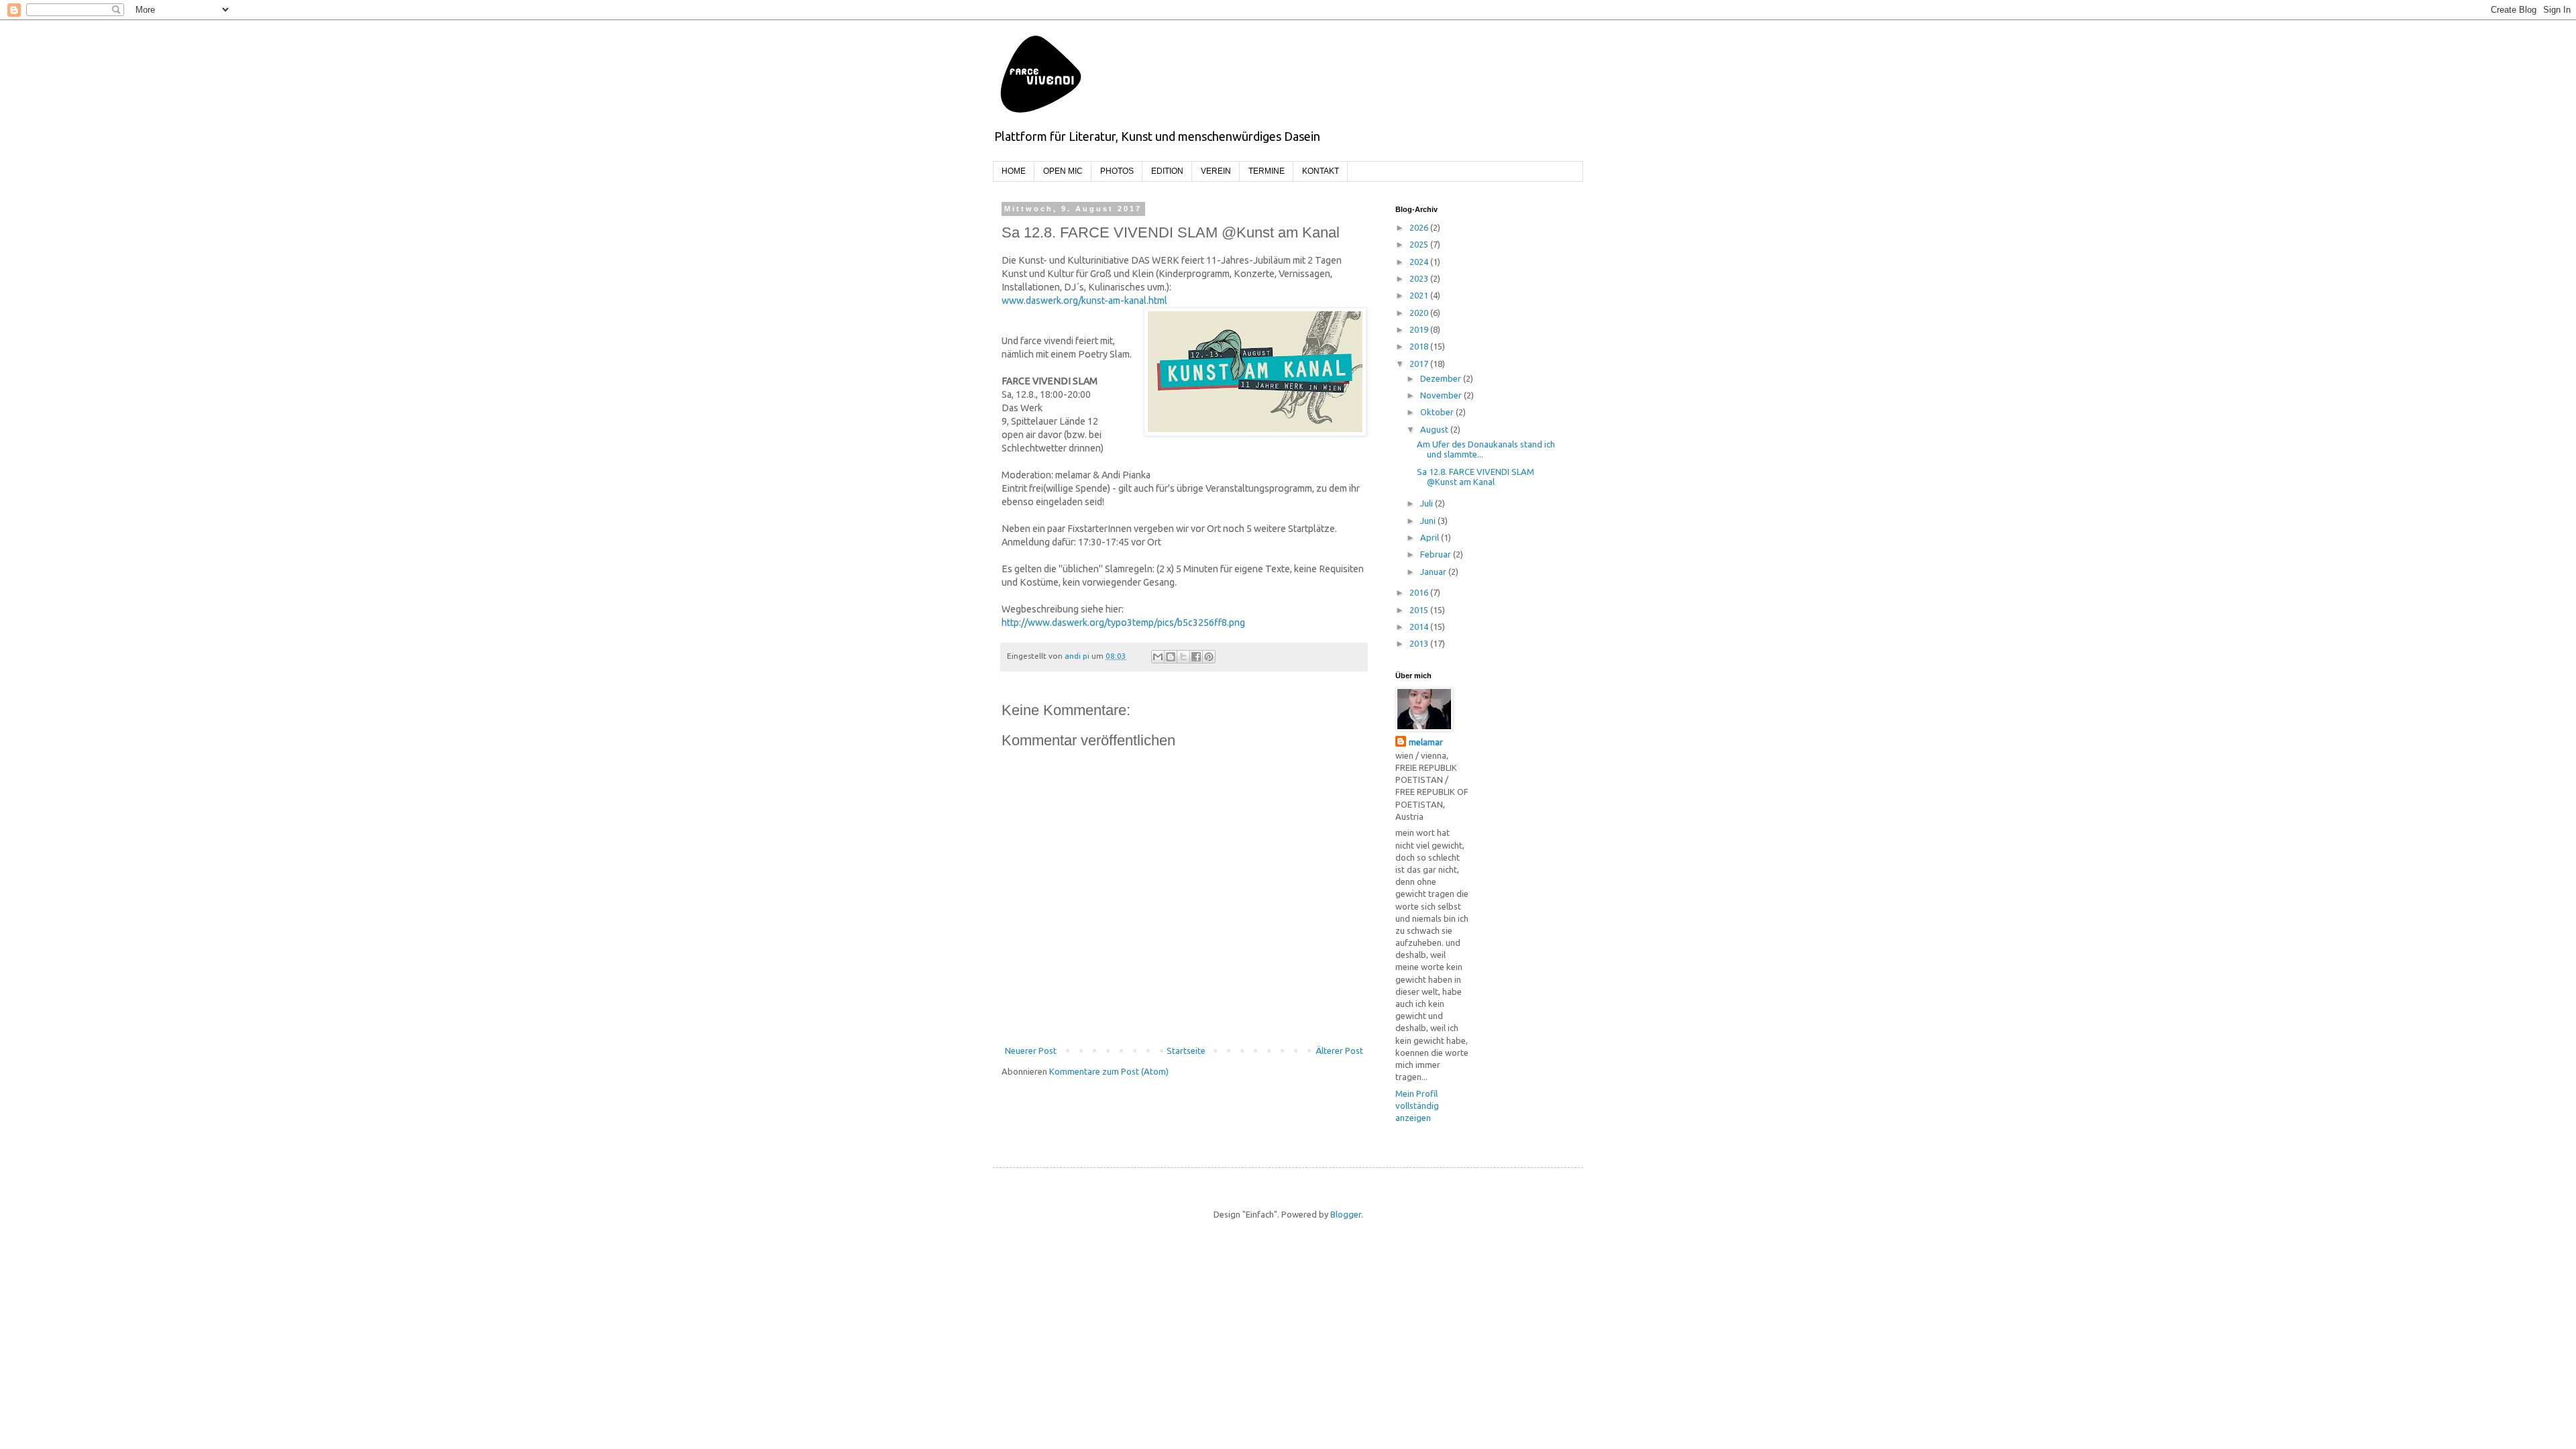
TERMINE (1267, 171)
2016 (1420, 592)
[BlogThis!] (1171, 657)
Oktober (1438, 412)
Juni (1429, 521)
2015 (1420, 610)
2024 (1420, 262)
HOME (1014, 171)
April (1431, 537)
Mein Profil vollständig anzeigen (1417, 1106)
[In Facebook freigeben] (1196, 657)
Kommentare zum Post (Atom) (1109, 1071)
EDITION (1167, 171)
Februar (1437, 554)
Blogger (1346, 1214)
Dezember (1442, 378)
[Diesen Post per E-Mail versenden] (1158, 657)
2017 (1420, 364)
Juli (1428, 503)
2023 (1420, 278)
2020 (1420, 313)
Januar (1434, 572)
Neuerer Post (1031, 1051)
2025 (1420, 244)
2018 (1420, 346)
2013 (1420, 643)
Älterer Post (1339, 1051)
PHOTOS (1117, 171)
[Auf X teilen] (1183, 657)
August (1435, 429)
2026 (1420, 227)
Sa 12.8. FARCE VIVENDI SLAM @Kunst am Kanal (1475, 477)
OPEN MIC (1063, 171)
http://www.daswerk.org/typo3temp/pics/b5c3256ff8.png (1123, 623)
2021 (1420, 295)
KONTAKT (1321, 171)
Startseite (1186, 1051)
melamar (1426, 742)
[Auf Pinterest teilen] (1209, 657)
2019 (1420, 329)
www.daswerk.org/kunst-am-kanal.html (1088, 301)
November (1442, 395)
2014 (1420, 627)
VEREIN (1216, 171)
